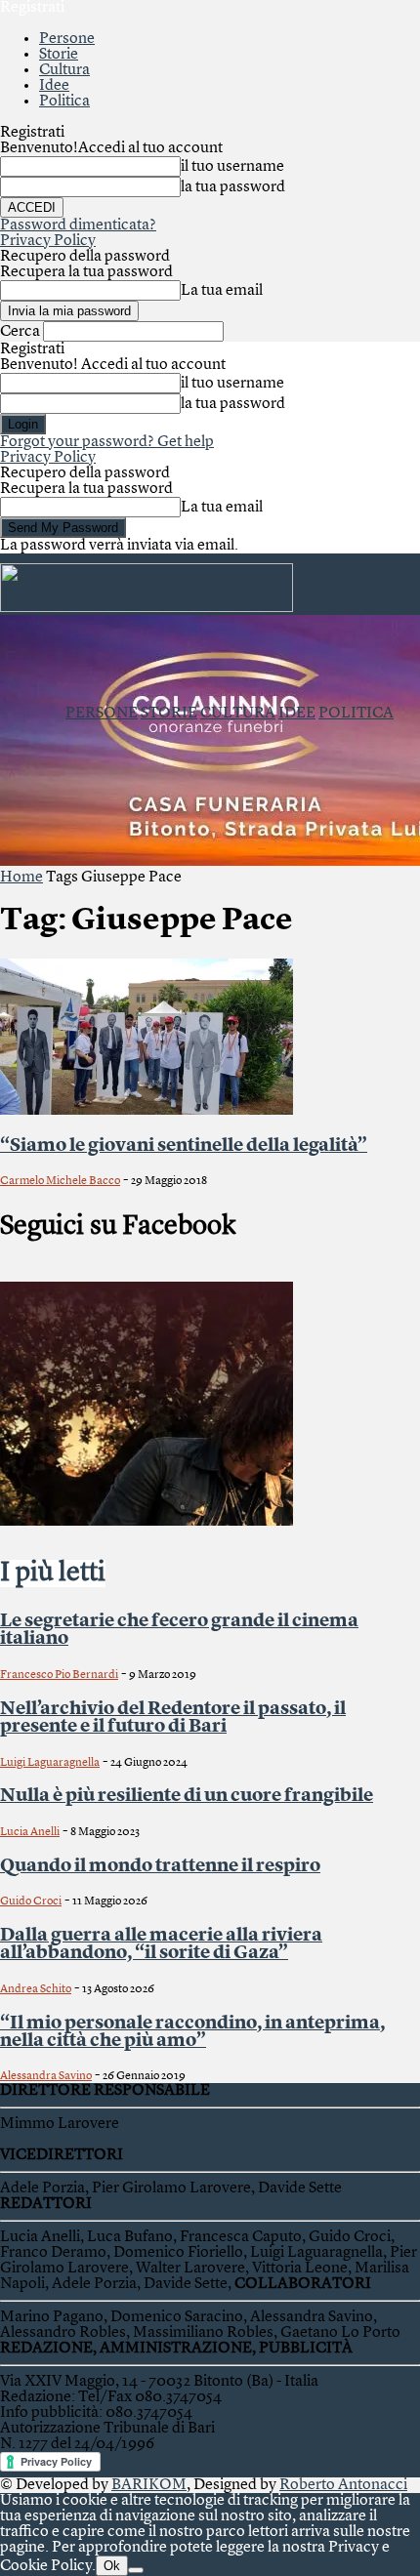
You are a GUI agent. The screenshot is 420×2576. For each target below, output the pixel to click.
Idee (54, 86)
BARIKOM (149, 2485)
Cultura (64, 70)
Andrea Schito (36, 1989)
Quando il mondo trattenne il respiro (160, 1866)
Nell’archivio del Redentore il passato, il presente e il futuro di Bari (173, 1718)
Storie (59, 55)
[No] (136, 2570)
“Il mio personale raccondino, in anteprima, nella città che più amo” (192, 2032)
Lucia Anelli (30, 1832)
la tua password (233, 187)
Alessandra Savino (46, 2076)
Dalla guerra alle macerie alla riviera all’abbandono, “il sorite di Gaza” (161, 1944)
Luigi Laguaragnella (50, 1763)
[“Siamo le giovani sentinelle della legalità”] (147, 1111)
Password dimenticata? (78, 225)
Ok (112, 2566)
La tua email (222, 291)
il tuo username (232, 167)
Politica (64, 102)
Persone (67, 39)
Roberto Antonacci (343, 2485)
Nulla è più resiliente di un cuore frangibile (187, 1796)
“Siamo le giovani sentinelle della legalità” (184, 1146)
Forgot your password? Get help (107, 442)
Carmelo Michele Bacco (60, 1181)
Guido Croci (31, 1901)
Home (21, 878)
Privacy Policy (48, 241)
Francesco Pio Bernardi (59, 1675)
